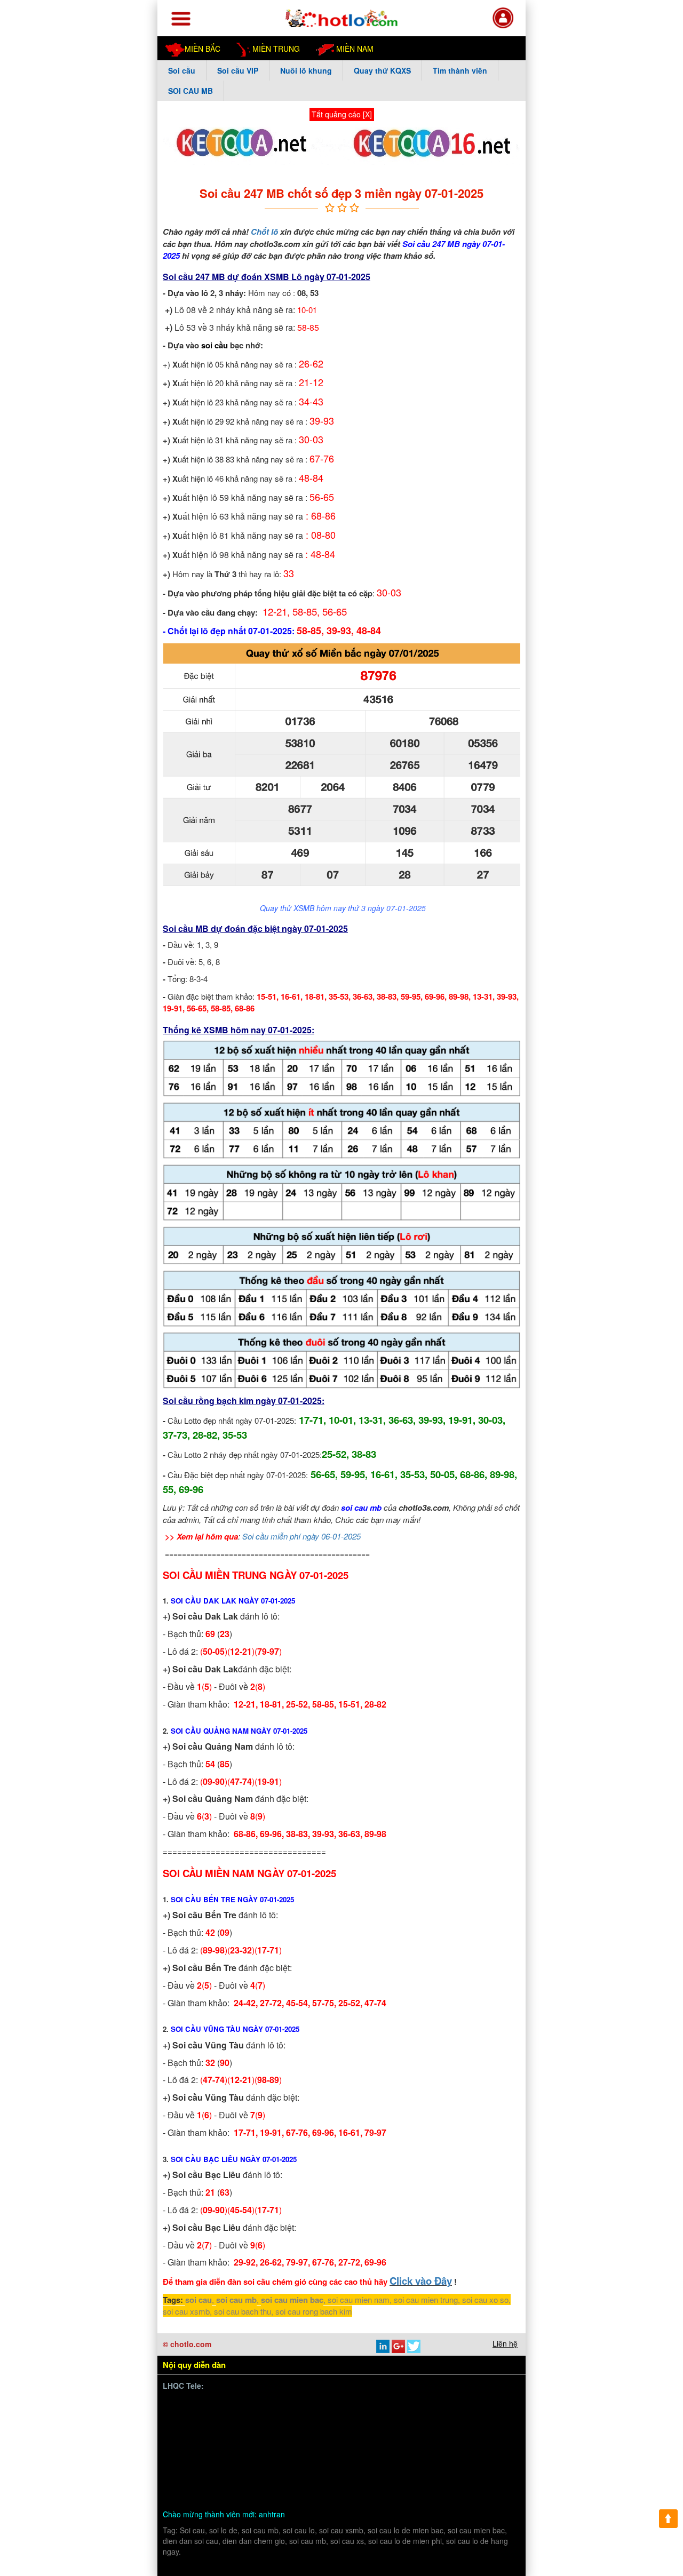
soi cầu (215, 345)
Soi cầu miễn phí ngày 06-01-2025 (301, 1536)
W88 (218, 2493)
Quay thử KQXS (382, 70)
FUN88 (439, 2467)
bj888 (436, 2443)
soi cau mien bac (292, 2300)
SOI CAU (193, 2480)
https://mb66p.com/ (267, 2405)
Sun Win (477, 2455)
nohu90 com (280, 2443)
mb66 (410, 2467)
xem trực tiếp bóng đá (215, 2443)
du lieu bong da (441, 2418)
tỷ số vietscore (383, 2418)
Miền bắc (202, 49)
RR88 (357, 2467)
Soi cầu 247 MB (194, 277)
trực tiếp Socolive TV (416, 2430)
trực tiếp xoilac (348, 2430)
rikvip (225, 2480)
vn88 (219, 2405)
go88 (185, 2455)
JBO (459, 2443)
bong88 (189, 2418)
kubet (279, 2430)
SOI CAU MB (190, 91)
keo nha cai (289, 2467)
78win (263, 2418)
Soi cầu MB (186, 928)
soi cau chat (389, 2493)
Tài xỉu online (328, 2418)
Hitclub (189, 2430)
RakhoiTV (476, 2430)
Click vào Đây (421, 2281)
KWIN (376, 2443)
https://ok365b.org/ (324, 2455)
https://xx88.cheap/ (395, 2455)
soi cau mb (361, 1508)
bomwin (190, 2405)
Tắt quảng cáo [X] (342, 114)
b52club (254, 2480)
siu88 (318, 2443)
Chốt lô (264, 232)
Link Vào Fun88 (236, 2467)
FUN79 (213, 2455)
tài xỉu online (363, 2480)
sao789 (346, 2443)
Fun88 (468, 2467)
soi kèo (287, 2480)
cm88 (289, 2418)
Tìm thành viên (460, 70)
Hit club (487, 2443)
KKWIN (190, 2467)
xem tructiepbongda (390, 2405)
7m (279, 2455)
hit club (328, 2467)
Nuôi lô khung (306, 70)
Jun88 (305, 2430)
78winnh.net (328, 2405)
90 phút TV (450, 2405)
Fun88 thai (249, 2455)
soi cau (198, 2300)
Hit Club (488, 2418)
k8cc (241, 2493)
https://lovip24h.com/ (292, 2493)
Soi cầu (182, 70)
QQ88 (446, 2455)
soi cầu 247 (411, 2480)
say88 (252, 2430)
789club (489, 2405)
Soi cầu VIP (238, 70)
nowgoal (320, 2480)
